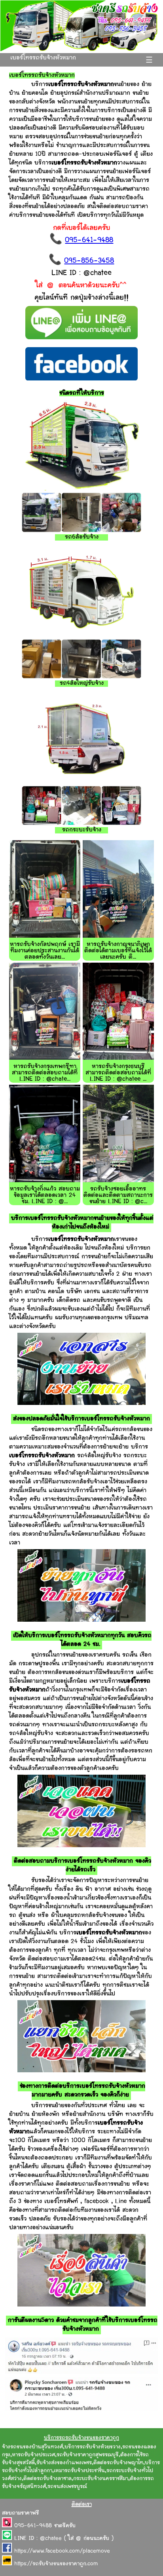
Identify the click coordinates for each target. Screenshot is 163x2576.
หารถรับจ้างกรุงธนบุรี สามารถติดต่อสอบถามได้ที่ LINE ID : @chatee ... (118, 1073)
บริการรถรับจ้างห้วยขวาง (93, 2447)
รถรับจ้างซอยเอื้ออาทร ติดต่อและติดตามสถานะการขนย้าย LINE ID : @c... (118, 1195)
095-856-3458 (89, 261)
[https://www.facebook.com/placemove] (8, 2551)
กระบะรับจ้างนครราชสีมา (101, 2479)
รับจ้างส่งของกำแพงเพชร (64, 2463)
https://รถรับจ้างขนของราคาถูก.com (56, 2564)
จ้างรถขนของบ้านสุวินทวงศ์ (32, 2447)
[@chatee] (8, 2539)
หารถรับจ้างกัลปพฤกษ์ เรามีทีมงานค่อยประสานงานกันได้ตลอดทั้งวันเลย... (45, 951)
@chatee (51, 2539)
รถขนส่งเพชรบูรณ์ (67, 2487)
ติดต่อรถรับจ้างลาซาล (47, 2479)
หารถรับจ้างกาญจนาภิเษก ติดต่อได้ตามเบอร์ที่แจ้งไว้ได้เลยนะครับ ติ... (118, 951)
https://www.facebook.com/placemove (62, 2551)
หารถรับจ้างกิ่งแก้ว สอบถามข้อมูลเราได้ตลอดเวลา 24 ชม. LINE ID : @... (45, 1195)
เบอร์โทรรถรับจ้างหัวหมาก (43, 58)
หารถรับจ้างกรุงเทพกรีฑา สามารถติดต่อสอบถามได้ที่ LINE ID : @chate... (45, 1073)
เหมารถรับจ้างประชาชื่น (79, 2471)
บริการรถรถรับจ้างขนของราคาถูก (81, 2438)
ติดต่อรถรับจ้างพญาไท (118, 2463)
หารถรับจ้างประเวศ (33, 2455)
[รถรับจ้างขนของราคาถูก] (81, 50)
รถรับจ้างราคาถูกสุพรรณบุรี (88, 2455)
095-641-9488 (89, 241)
